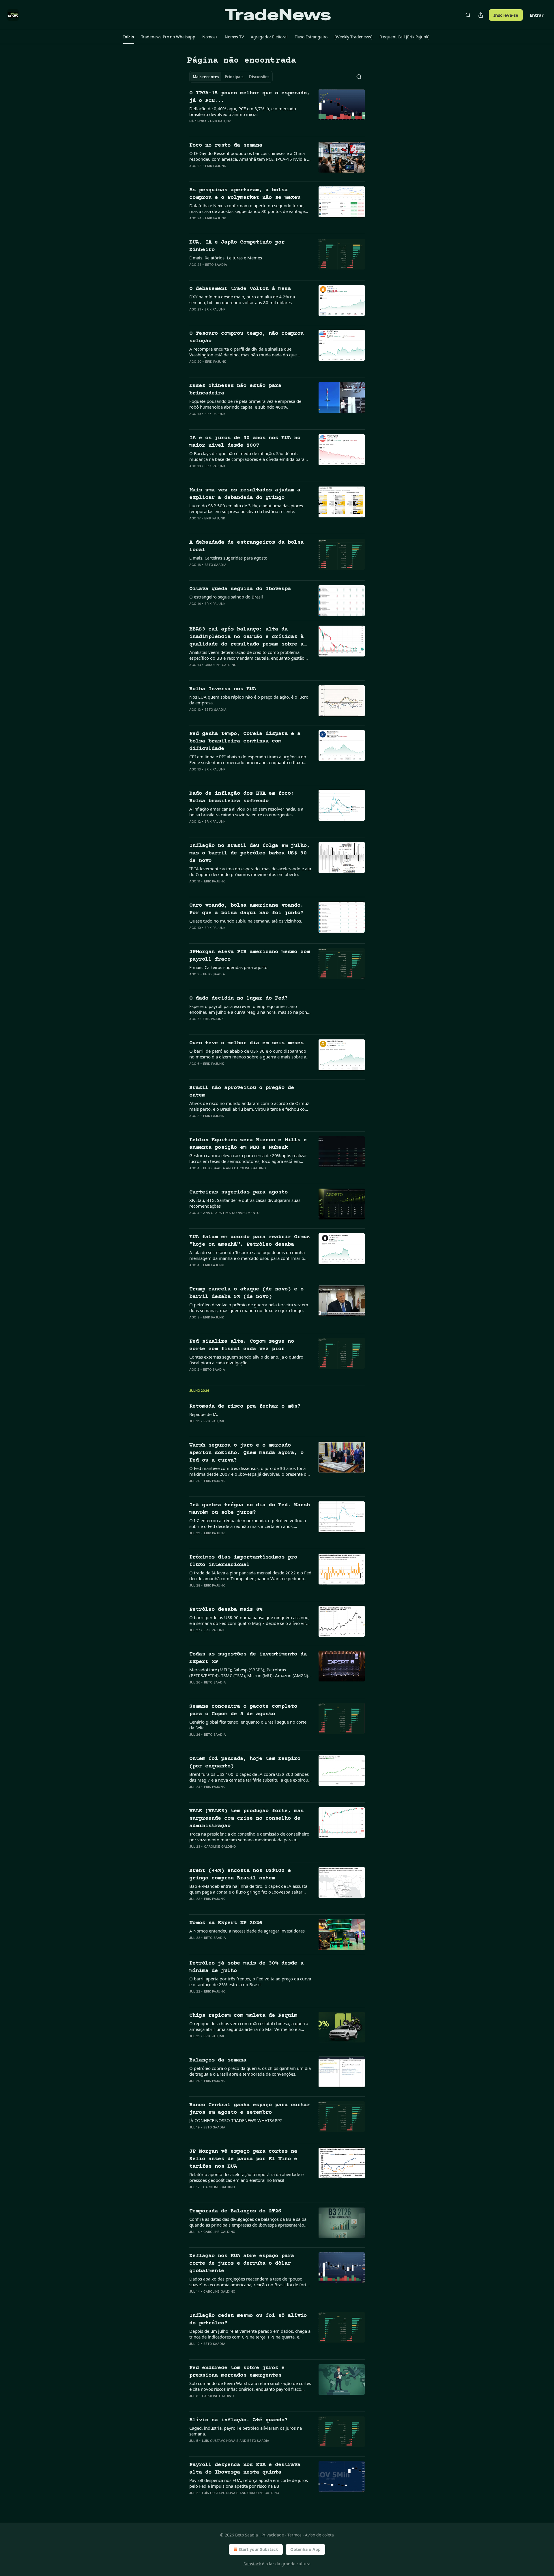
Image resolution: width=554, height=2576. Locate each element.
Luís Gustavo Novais (220, 2441)
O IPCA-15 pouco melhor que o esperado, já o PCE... (250, 97)
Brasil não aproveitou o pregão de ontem (242, 1091)
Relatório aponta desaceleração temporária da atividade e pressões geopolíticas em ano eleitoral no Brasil (246, 2177)
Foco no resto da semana (226, 145)
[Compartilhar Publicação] (481, 15)
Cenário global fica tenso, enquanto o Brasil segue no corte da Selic (248, 1725)
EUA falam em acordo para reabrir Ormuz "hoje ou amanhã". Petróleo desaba (250, 1241)
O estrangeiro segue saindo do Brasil (226, 597)
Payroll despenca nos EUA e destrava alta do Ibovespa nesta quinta (245, 2469)
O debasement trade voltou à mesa (240, 289)
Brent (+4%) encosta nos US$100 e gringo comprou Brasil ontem (240, 1874)
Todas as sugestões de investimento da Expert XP (248, 1658)
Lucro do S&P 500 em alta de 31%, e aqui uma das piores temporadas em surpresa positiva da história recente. (246, 508)
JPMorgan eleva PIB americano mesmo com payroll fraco (250, 956)
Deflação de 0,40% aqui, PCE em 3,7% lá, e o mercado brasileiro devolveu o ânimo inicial (243, 111)
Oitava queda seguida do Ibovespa (240, 589)
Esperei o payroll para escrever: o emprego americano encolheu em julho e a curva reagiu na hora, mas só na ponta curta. (250, 1009)
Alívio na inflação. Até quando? (238, 2420)
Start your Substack (258, 2549)
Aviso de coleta (319, 2535)
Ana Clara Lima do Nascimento (231, 1213)
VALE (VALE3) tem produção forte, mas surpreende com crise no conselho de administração (246, 1818)
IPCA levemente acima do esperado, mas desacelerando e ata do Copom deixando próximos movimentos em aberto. (250, 871)
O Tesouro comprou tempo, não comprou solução (246, 337)
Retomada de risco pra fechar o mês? (245, 1406)
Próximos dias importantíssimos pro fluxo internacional (243, 1561)
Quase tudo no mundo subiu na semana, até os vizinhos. (246, 921)
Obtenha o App (305, 2549)
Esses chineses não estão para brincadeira (235, 389)
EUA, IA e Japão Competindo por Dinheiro (237, 246)
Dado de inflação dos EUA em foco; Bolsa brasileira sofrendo (242, 797)
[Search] (468, 15)
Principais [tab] (234, 77)
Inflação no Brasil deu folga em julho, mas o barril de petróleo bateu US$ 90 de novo (250, 853)
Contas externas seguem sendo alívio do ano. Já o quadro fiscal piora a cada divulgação (246, 1360)
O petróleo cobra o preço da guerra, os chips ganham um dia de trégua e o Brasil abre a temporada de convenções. (250, 2071)
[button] (129, 37)
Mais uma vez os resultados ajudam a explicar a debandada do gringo (245, 494)
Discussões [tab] (259, 77)
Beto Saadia (216, 265)
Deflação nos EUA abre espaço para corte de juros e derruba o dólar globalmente (242, 2263)
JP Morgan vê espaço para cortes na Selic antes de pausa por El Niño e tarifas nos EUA (243, 2159)
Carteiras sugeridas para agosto (238, 1192)
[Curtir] (193, 129)
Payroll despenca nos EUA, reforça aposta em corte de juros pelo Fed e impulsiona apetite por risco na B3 (249, 2483)
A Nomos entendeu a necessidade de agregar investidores (247, 1931)
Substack (252, 2564)
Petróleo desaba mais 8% (226, 1609)
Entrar (537, 15)
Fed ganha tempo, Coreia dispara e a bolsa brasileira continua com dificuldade (245, 741)
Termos (294, 2535)
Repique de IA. (204, 1414)
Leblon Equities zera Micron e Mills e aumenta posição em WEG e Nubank (248, 1144)
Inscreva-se (506, 15)
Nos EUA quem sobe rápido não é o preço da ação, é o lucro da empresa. (249, 700)
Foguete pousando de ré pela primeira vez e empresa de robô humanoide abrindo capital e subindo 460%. (245, 404)
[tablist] (231, 77)
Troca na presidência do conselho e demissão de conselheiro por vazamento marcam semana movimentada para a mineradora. (249, 1837)
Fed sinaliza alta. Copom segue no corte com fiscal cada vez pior (242, 1345)
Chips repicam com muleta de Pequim (243, 2015)
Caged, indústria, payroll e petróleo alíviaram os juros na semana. (246, 2431)
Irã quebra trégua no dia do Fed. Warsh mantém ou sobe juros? (250, 1509)
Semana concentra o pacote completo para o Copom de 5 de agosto (243, 1710)
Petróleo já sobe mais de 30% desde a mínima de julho (246, 1967)
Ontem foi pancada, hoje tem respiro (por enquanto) (245, 1762)
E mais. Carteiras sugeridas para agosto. (229, 558)
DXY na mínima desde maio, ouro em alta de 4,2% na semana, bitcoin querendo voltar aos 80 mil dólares (242, 300)
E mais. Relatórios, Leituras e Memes (226, 258)
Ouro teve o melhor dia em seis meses (246, 1043)
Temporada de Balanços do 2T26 (235, 2211)
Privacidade (273, 2535)
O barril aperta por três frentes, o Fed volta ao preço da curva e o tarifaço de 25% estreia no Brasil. (250, 1982)
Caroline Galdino (220, 665)
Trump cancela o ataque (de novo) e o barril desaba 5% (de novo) (246, 1293)
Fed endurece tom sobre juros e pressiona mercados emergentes (237, 2372)
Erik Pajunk (220, 121)
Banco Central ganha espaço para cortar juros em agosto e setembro (250, 2109)
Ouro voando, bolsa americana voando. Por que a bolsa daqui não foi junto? (246, 909)
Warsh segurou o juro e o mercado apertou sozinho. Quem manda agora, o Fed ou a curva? (246, 1453)
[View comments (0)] (231, 129)
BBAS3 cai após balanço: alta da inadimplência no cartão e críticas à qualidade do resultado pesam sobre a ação (246, 637)
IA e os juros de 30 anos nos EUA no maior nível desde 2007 (245, 442)
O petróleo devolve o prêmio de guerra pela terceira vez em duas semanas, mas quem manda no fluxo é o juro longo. (249, 1307)
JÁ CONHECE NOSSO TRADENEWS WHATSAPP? (236, 2120)
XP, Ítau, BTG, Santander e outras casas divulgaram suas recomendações (245, 1203)
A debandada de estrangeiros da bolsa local (246, 546)
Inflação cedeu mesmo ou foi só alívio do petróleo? (248, 2319)
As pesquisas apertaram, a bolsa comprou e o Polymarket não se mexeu (245, 194)
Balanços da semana (218, 2060)
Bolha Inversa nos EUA (223, 689)
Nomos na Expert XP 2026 (226, 1923)
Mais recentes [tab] (206, 77)
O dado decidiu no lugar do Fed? (238, 998)
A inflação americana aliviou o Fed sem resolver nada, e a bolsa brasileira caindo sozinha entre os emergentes (246, 812)
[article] (277, 111)
